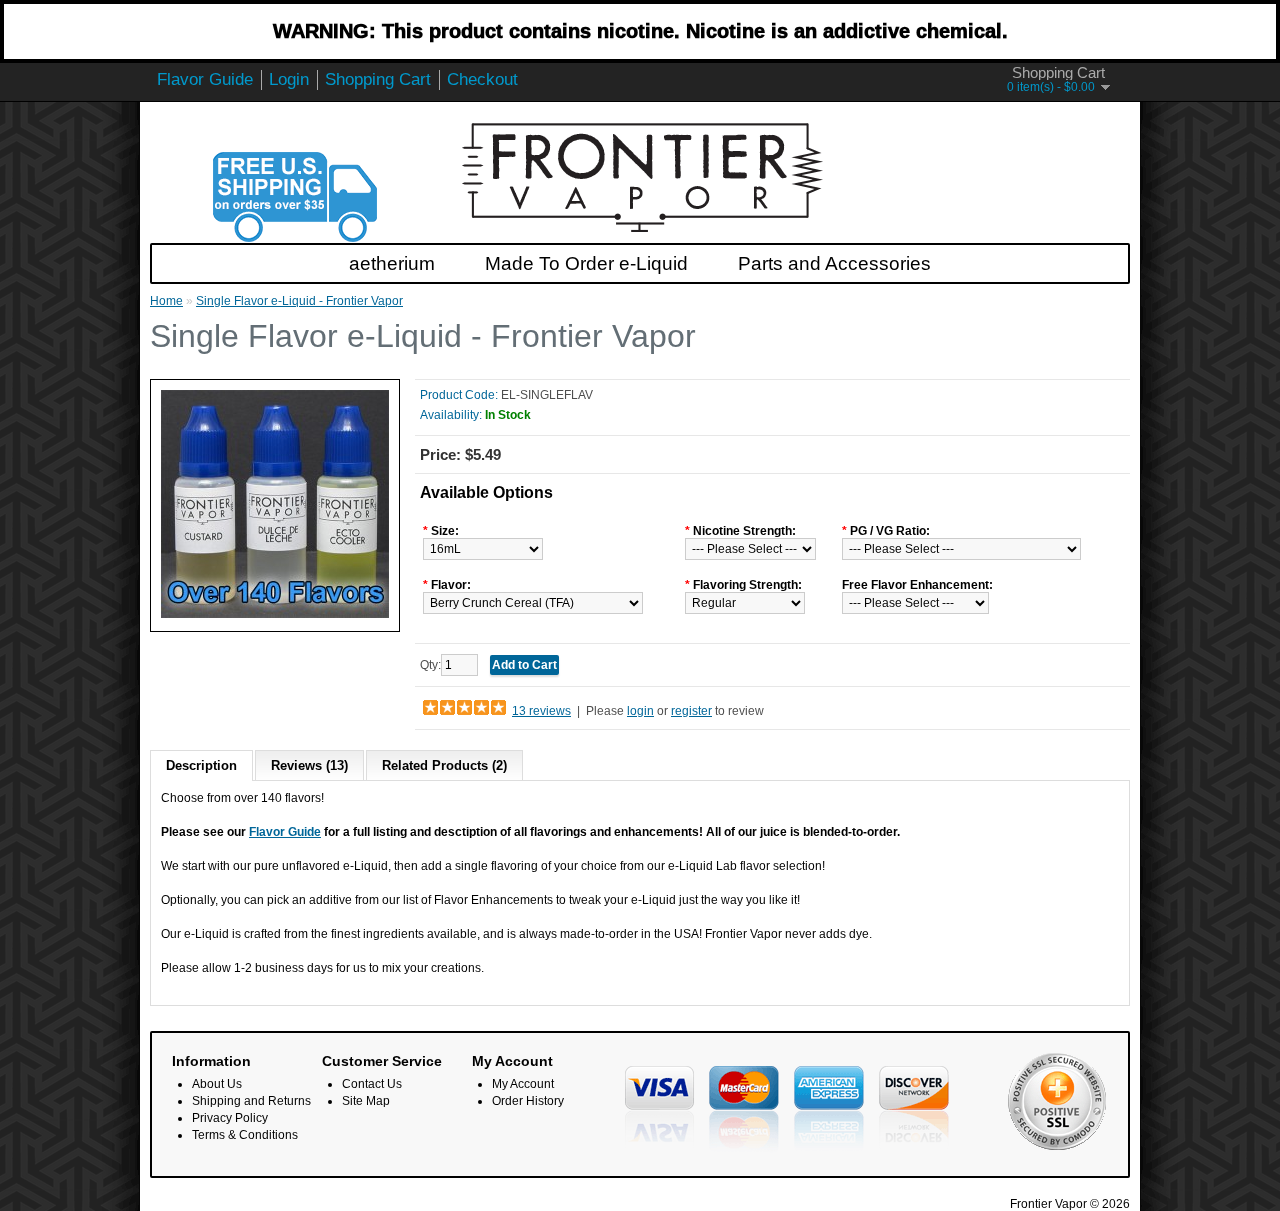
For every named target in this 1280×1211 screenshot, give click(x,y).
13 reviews (541, 711)
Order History (528, 1101)
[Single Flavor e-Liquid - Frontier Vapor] (275, 614)
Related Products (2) (444, 765)
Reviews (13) (309, 765)
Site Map (366, 1101)
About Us (217, 1084)
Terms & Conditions (245, 1135)
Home (166, 301)
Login (289, 79)
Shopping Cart (378, 79)
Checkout (482, 79)
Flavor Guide (205, 79)
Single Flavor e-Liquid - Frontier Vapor (299, 301)
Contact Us (372, 1084)
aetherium (392, 263)
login (640, 711)
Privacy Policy (230, 1118)
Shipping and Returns (251, 1101)
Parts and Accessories (834, 263)
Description (201, 765)
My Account (523, 1084)
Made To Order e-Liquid (586, 263)
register (691, 711)
